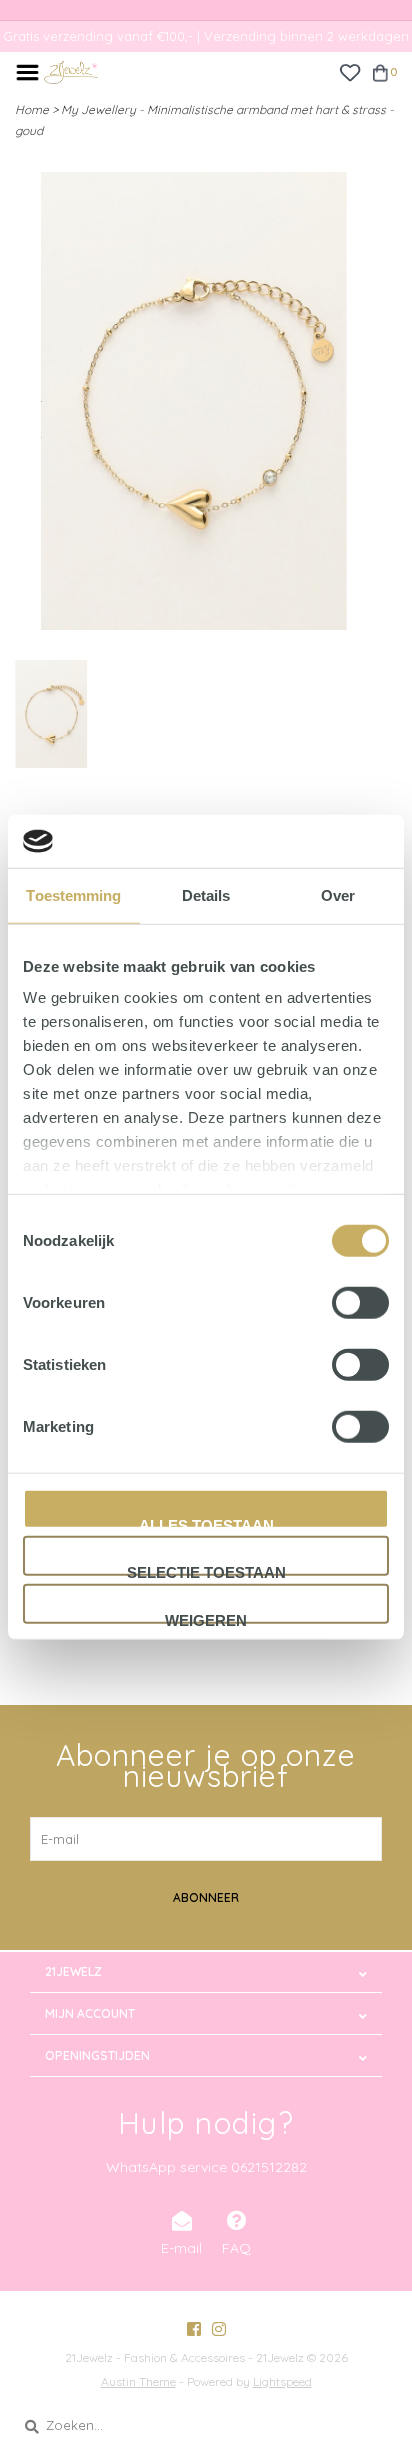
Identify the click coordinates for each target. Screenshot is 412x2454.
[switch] (360, 1302)
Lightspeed (282, 2381)
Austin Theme (138, 2381)
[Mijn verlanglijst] (349, 71)
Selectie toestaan (206, 1570)
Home (32, 109)
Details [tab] (206, 894)
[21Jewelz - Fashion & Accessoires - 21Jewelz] (71, 71)
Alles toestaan (206, 1522)
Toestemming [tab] (73, 894)
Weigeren (206, 1617)
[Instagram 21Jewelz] (219, 2329)
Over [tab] (338, 894)
